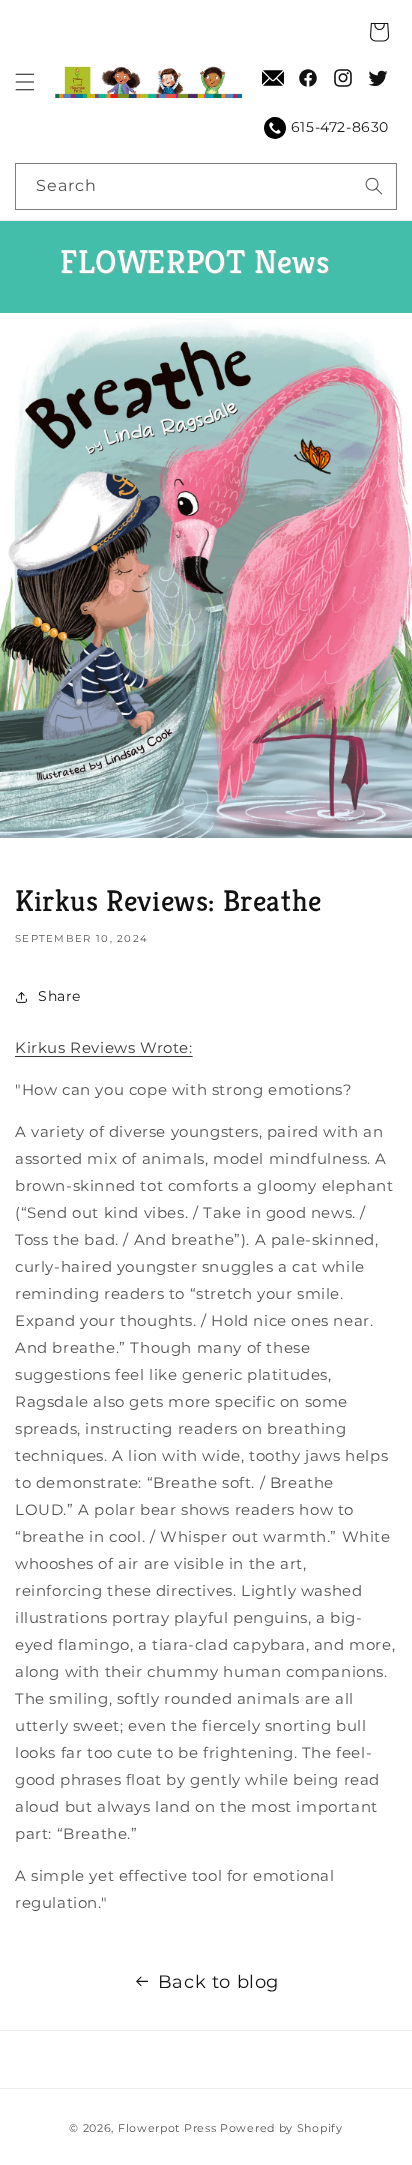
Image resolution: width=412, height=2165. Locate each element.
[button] (25, 82)
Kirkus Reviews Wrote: (104, 1047)
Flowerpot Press (167, 2128)
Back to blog (218, 1982)
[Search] (374, 186)
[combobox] (206, 186)
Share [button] (59, 996)
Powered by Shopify (281, 2128)
